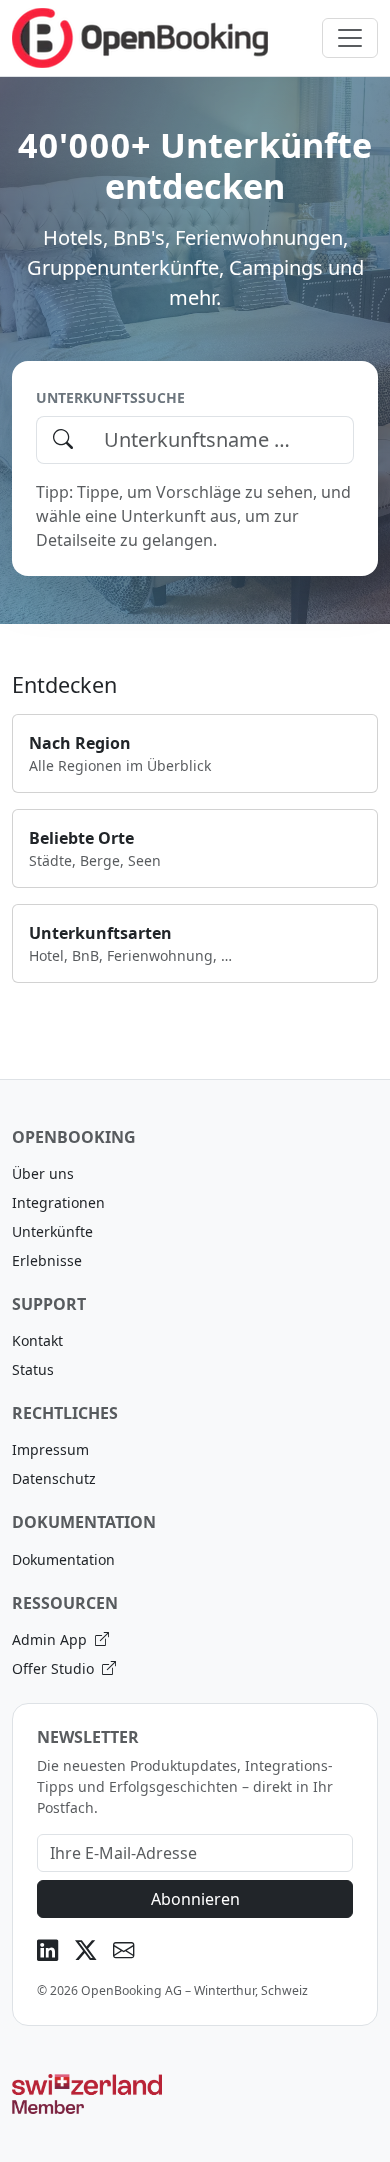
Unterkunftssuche (110, 397)
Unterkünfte (52, 1231)
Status (33, 1369)
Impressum (50, 1449)
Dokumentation (63, 1559)
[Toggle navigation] (350, 38)
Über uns (43, 1173)
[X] (86, 1950)
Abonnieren (195, 1899)
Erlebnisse (47, 1260)
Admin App (51, 1639)
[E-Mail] (124, 1950)
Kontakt (37, 1340)
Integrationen (58, 1202)
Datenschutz (54, 1478)
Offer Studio (55, 1668)
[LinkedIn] (48, 1950)
